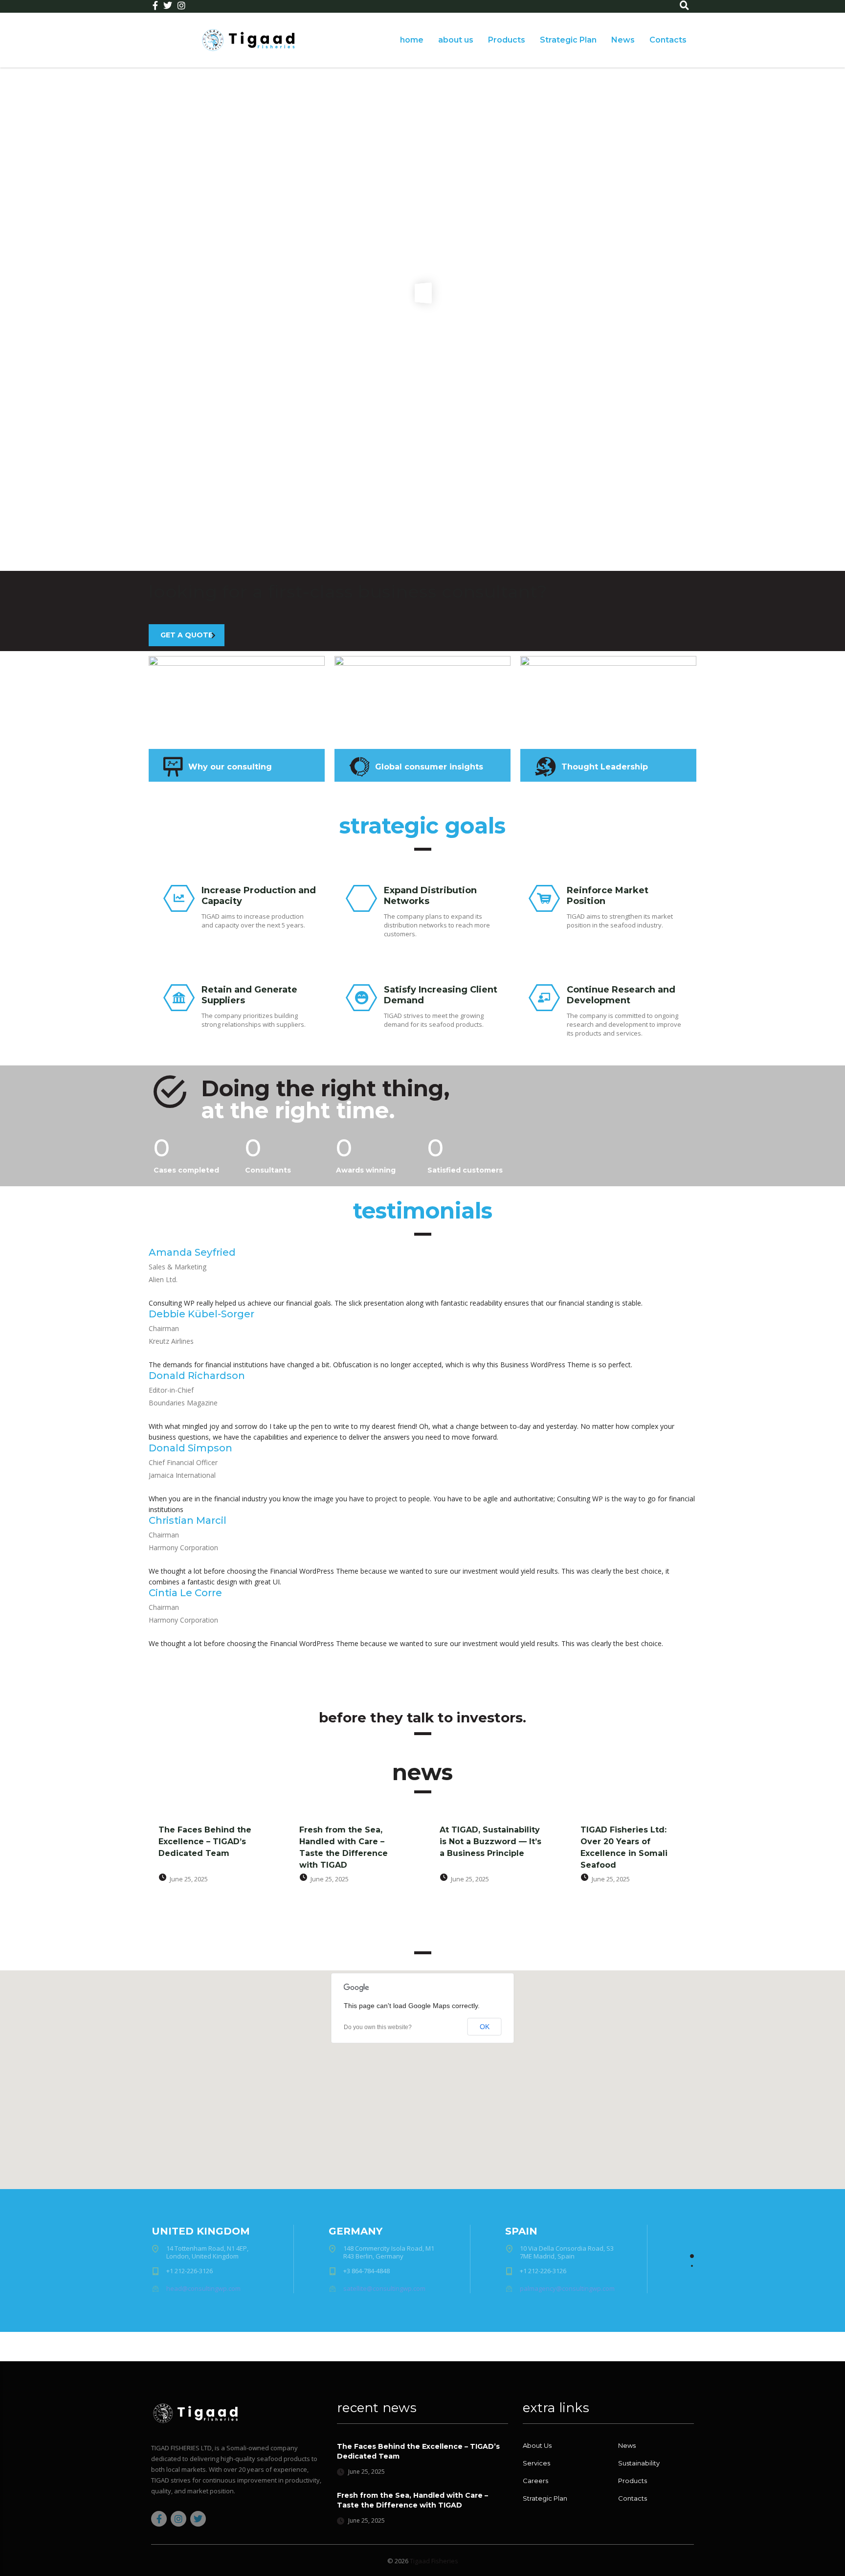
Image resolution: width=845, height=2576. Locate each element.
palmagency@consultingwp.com (567, 2288)
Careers (535, 2481)
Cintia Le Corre (185, 1593)
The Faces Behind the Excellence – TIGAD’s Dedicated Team (205, 1842)
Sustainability (639, 2463)
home (412, 40)
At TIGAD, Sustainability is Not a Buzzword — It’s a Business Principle (490, 1842)
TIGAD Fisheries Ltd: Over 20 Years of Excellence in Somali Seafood (624, 1847)
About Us (537, 2445)
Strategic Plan (568, 40)
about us (456, 40)
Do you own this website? (378, 2027)
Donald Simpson (190, 1448)
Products (507, 40)
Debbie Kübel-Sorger (201, 1314)
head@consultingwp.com (203, 2288)
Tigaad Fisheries (434, 2561)
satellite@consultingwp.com (384, 2288)
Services (536, 2463)
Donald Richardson (197, 1376)
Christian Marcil (188, 1520)
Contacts (668, 40)
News (623, 40)
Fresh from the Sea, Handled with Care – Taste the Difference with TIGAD (344, 1847)
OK (485, 2027)
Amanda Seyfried (192, 1252)
